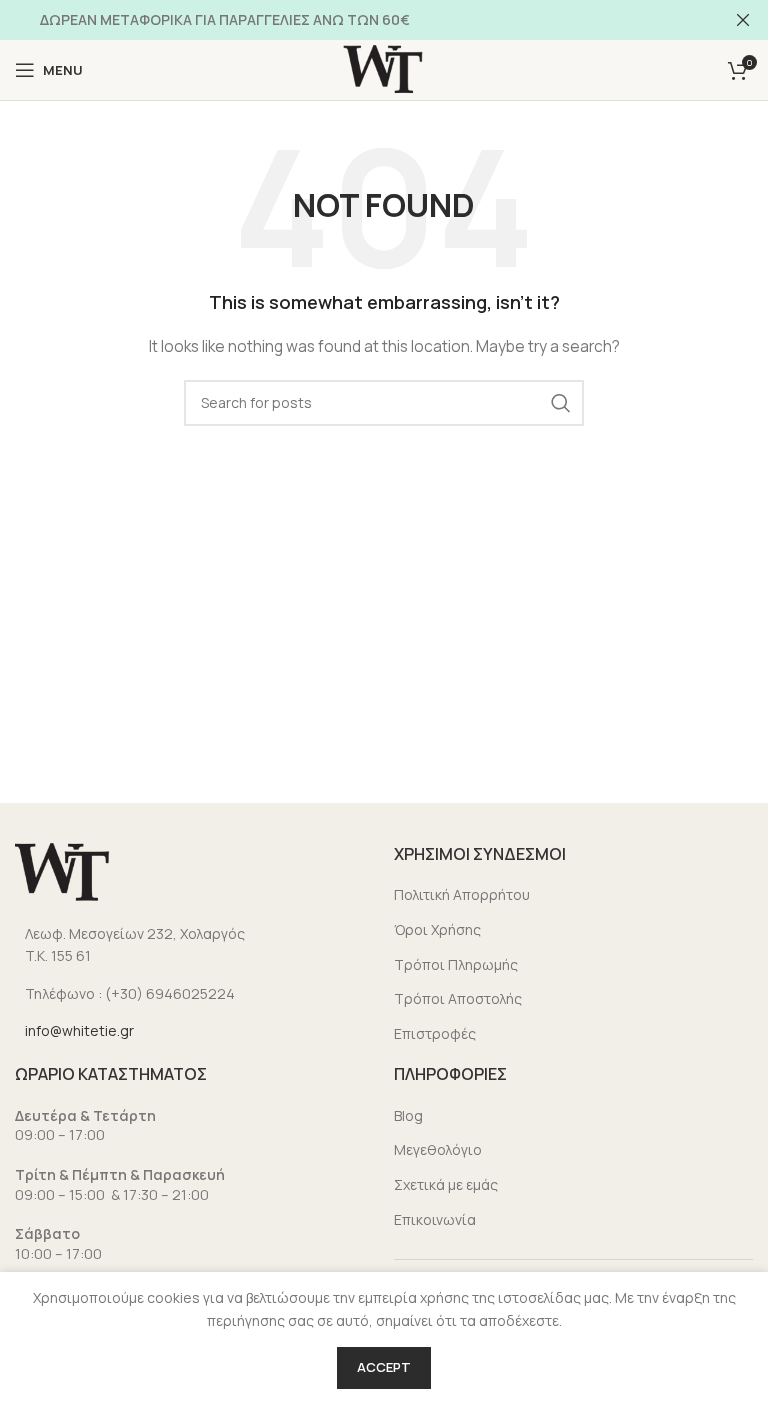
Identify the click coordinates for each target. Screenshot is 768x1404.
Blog (408, 1115)
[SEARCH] (561, 403)
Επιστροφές (435, 1033)
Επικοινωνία (435, 1219)
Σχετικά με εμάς (446, 1184)
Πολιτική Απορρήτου (462, 894)
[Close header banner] (743, 20)
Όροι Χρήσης (437, 929)
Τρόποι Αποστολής (458, 998)
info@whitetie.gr (79, 1030)
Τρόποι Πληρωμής (456, 964)
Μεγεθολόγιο (438, 1149)
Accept (384, 1367)
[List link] (194, 945)
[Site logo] (384, 68)
